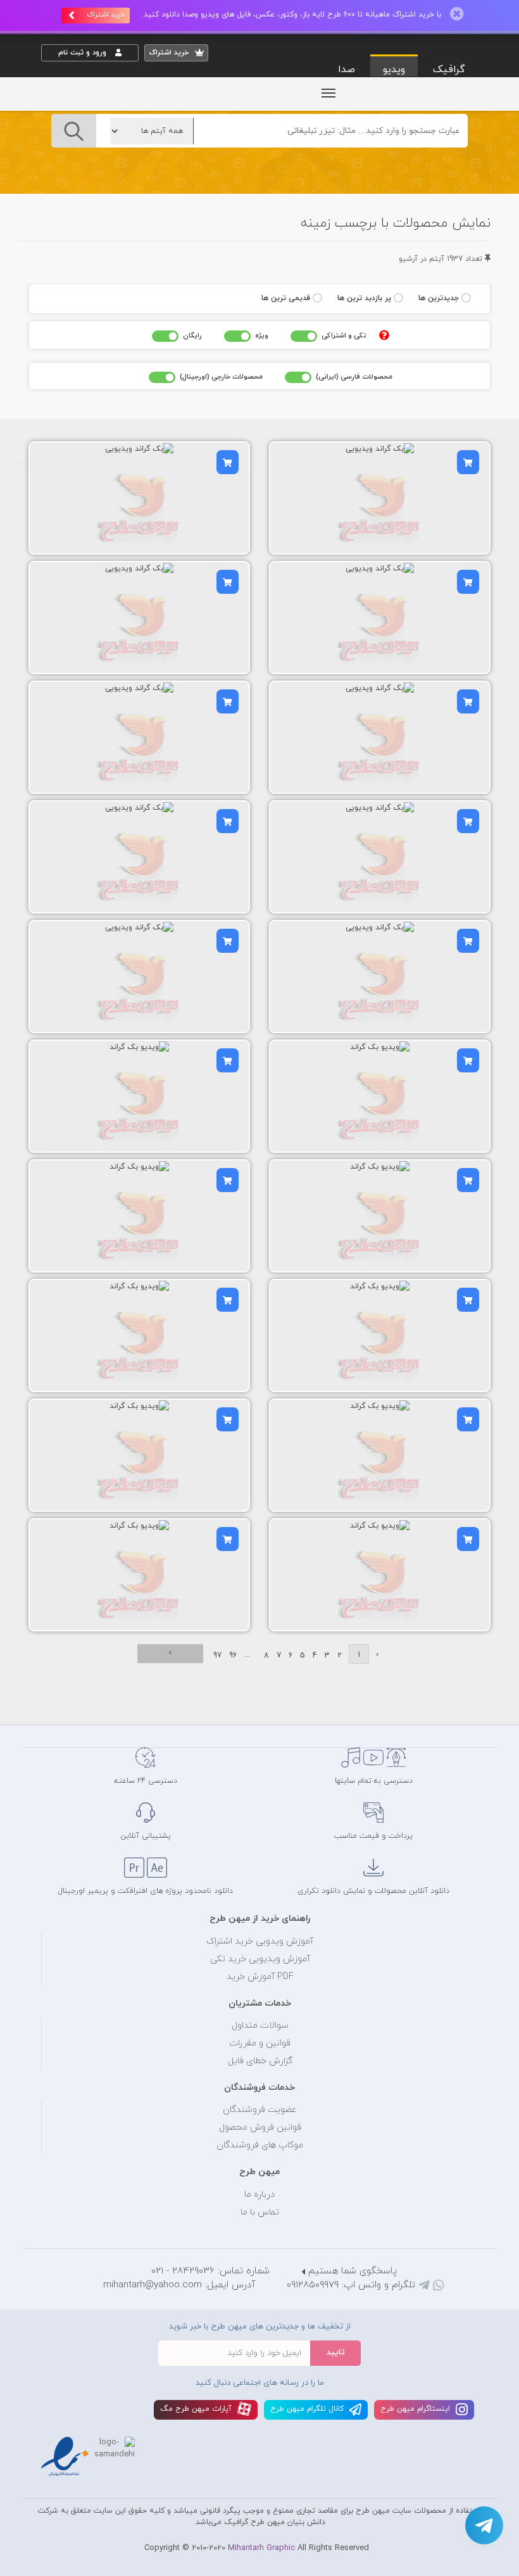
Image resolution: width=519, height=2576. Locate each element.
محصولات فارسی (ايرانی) (354, 377)
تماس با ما (260, 2212)
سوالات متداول (260, 2026)
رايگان (192, 336)
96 (233, 1656)
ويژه (262, 336)
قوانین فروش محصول (260, 2127)
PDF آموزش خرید (260, 1977)
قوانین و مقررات (260, 2043)
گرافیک (449, 70)
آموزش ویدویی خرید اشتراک (260, 1941)
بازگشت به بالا (73, 1704)
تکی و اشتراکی (344, 336)
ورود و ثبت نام (84, 53)
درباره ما (259, 2195)
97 (217, 1656)
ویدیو (394, 70)
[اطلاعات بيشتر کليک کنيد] (384, 335)
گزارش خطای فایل (260, 2061)
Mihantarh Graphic (261, 2548)
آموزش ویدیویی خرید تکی (260, 1959)
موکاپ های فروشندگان (260, 2145)
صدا (347, 70)
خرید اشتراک (106, 15)
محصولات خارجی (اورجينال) (221, 377)
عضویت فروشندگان (260, 2110)
